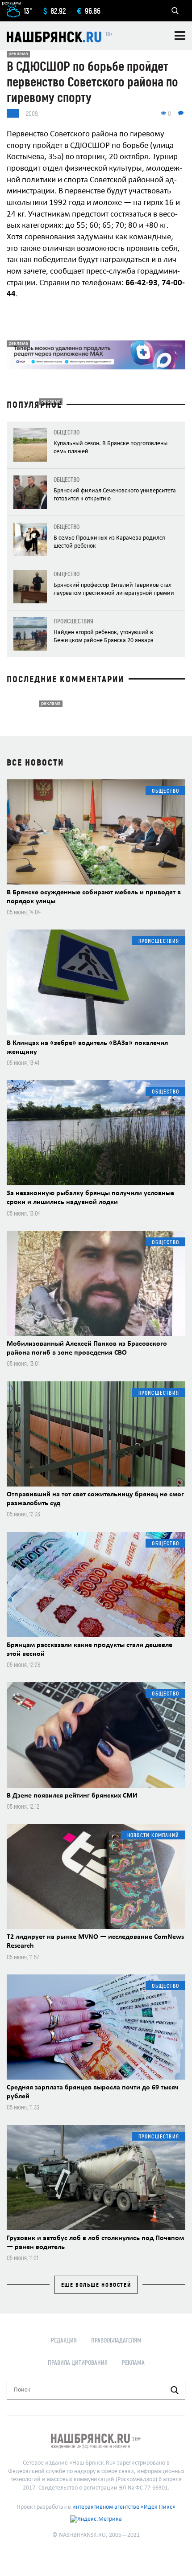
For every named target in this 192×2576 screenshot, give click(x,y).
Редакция (64, 2340)
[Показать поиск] (175, 11)
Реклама (133, 2362)
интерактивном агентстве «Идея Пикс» (124, 2507)
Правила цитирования (78, 2362)
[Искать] (175, 2390)
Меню (180, 36)
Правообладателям (116, 2340)
